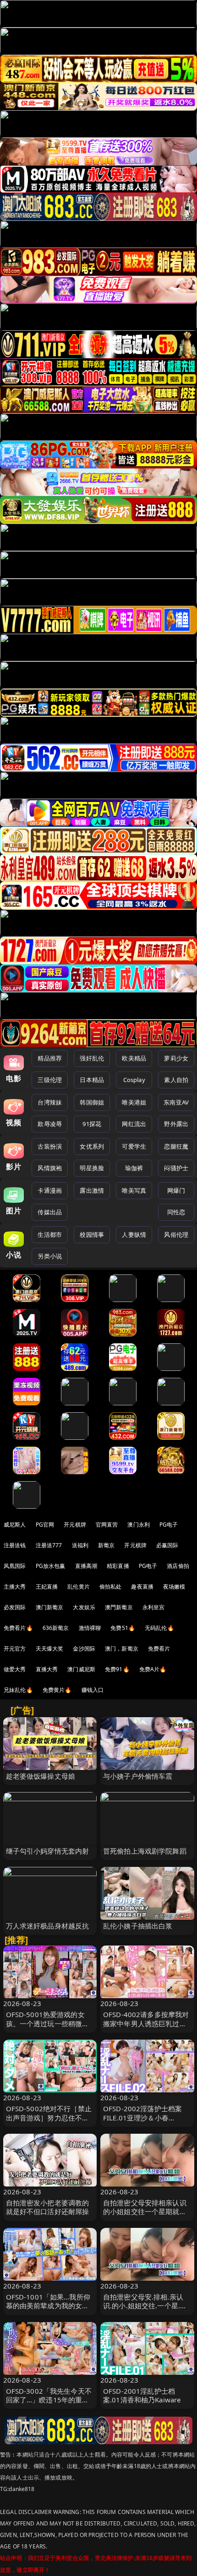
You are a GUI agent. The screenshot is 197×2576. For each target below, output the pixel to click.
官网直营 (107, 1525)
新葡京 (106, 1545)
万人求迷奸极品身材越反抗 (48, 1926)
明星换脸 (92, 1168)
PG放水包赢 (51, 1566)
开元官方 (15, 1649)
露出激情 (92, 1190)
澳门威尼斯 (81, 1669)
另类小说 (50, 1256)
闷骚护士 (176, 1168)
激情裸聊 (90, 1628)
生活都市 (50, 1234)
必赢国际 (167, 1545)
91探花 (92, 1124)
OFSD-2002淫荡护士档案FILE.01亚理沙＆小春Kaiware (142, 2117)
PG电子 (169, 1525)
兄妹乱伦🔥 (18, 1690)
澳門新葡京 (119, 1607)
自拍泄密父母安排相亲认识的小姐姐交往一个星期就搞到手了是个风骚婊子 (145, 2211)
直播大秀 (47, 1669)
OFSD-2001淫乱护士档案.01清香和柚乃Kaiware (142, 2395)
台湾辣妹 (50, 1102)
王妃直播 (47, 1587)
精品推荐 (50, 1058)
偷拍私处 (111, 1587)
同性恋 (176, 1212)
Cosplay (134, 1080)
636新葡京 (56, 1628)
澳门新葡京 (50, 1607)
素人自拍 (176, 1080)
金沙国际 (84, 1649)
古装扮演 (50, 1146)
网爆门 (176, 1190)
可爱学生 (134, 1146)
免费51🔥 (123, 1628)
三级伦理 (50, 1080)
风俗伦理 (176, 1234)
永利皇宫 (154, 1607)
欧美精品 (134, 1058)
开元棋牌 (75, 1525)
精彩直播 (118, 1566)
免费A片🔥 (153, 1669)
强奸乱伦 (92, 1058)
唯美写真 (134, 1190)
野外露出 (176, 1124)
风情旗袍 (50, 1168)
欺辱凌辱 (50, 1124)
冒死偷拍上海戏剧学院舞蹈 (145, 1851)
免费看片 (159, 1649)
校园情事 (92, 1234)
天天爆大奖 (50, 1649)
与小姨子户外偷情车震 (138, 1776)
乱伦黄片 (79, 1587)
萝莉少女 (176, 1058)
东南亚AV (176, 1102)
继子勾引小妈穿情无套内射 (48, 1851)
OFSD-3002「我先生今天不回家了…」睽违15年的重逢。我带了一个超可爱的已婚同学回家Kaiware (49, 2404)
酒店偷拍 (178, 1566)
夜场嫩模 (174, 1587)
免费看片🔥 (18, 1628)
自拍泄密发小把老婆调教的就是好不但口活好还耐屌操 (48, 2207)
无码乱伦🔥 (159, 1628)
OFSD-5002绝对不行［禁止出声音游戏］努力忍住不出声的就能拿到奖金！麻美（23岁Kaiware (49, 2122)
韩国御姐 (92, 1102)
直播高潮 (86, 1566)
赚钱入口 (93, 1690)
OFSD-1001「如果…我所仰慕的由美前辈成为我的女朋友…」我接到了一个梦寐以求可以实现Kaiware (48, 2310)
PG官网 (45, 1525)
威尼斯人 (15, 1525)
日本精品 (92, 1080)
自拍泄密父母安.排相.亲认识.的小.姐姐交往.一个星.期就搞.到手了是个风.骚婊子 (145, 2305)
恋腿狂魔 (176, 1146)
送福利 (80, 1545)
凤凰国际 (15, 1566)
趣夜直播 (142, 1587)
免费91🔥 (117, 1669)
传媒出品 (50, 1212)
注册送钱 (15, 1545)
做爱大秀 (15, 1669)
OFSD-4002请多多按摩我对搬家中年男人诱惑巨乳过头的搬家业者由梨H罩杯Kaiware (146, 2028)
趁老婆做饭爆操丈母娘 (41, 1776)
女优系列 (92, 1146)
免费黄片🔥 (57, 1690)
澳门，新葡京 (122, 1649)
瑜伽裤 (134, 1168)
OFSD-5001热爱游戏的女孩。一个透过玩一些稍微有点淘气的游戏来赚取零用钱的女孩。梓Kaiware (48, 2028)
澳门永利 (139, 1525)
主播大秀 (15, 1587)
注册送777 (49, 1545)
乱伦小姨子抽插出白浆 (138, 1926)
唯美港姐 (134, 1102)
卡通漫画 (50, 1190)
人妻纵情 (134, 1234)
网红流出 (134, 1124)
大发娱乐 (84, 1607)
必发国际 (15, 1607)
